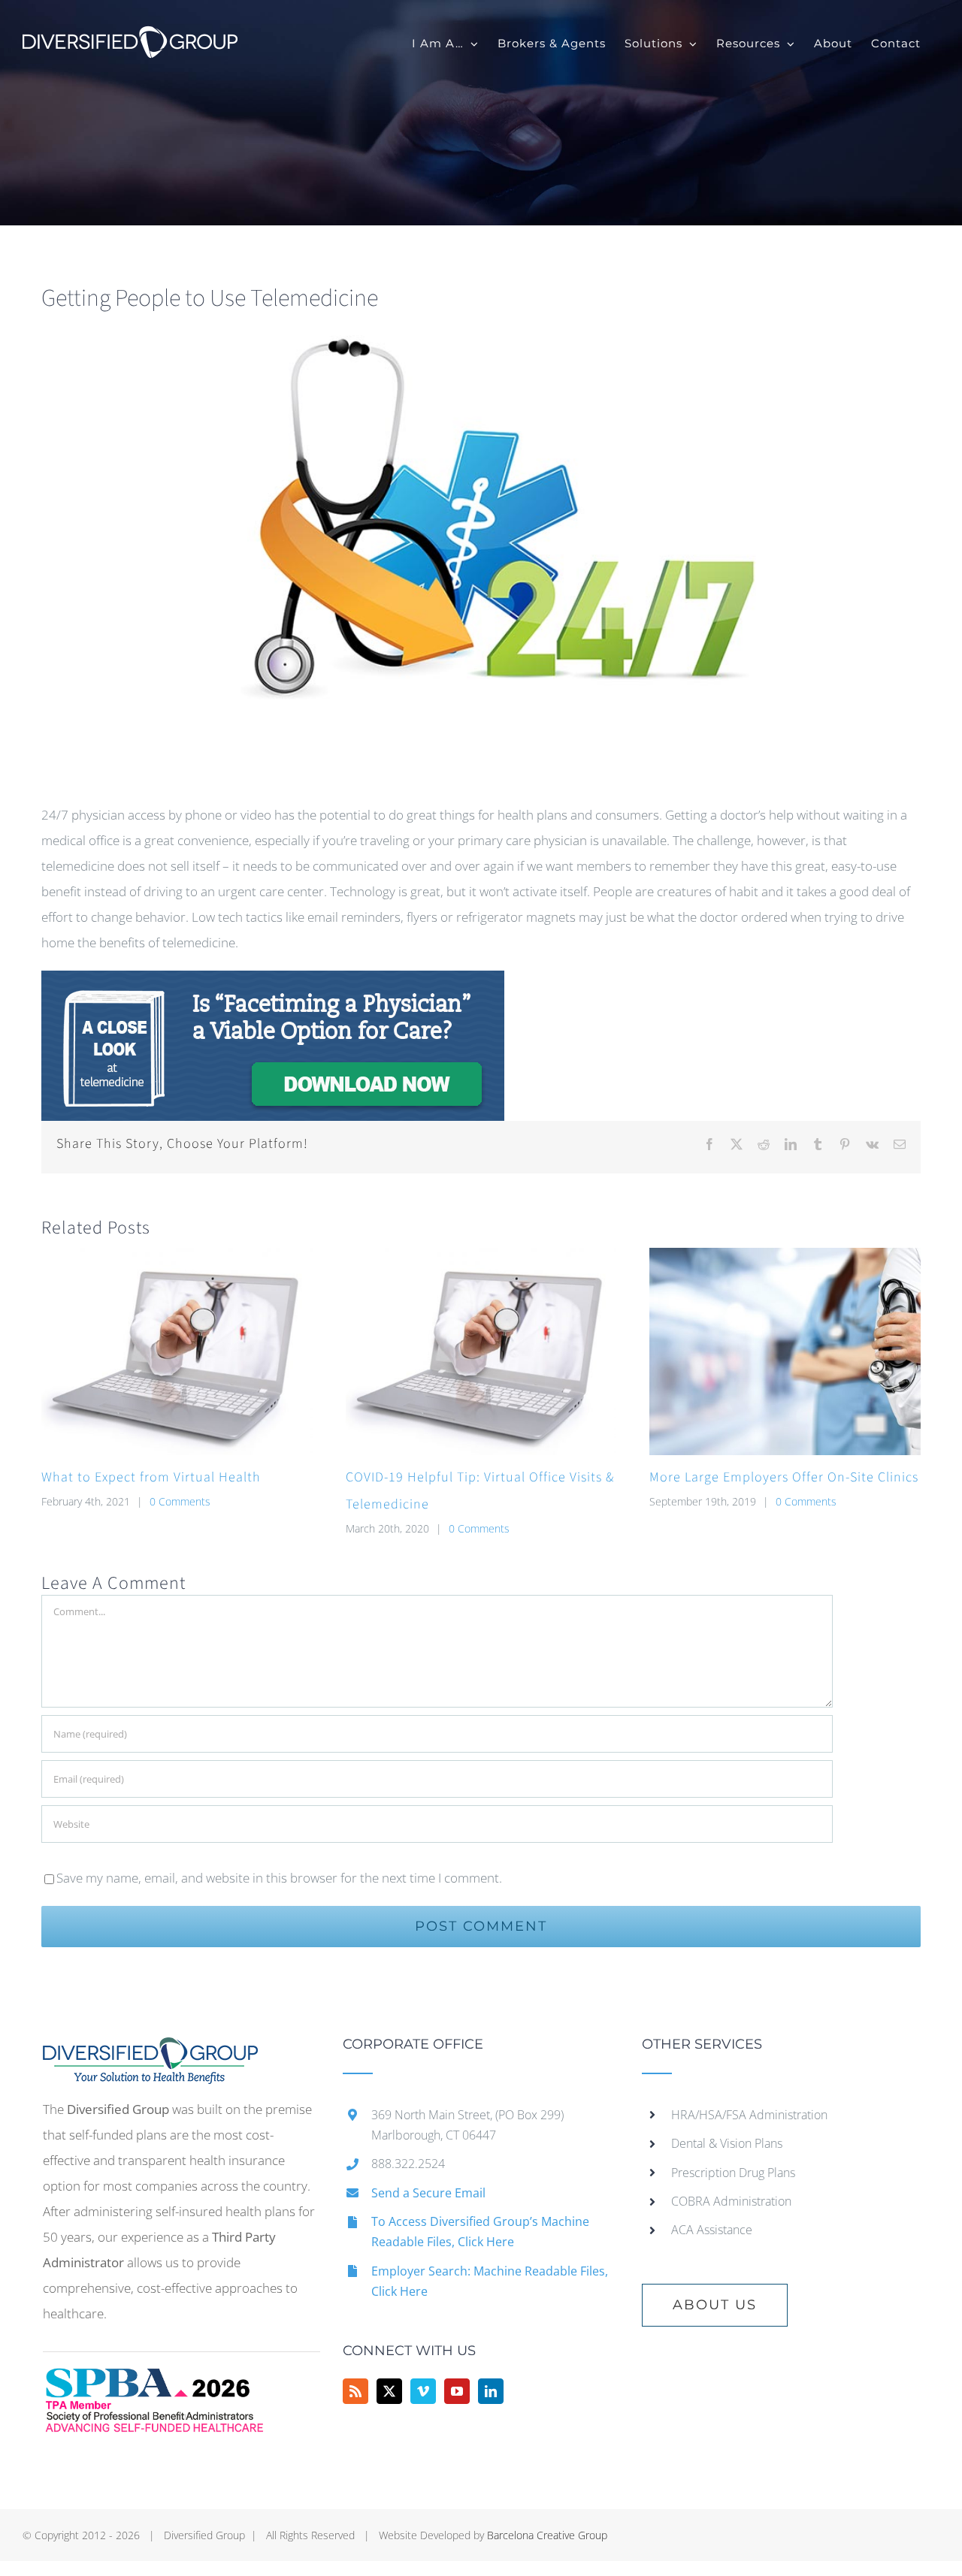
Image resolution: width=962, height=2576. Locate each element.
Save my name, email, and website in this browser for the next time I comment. (279, 1878)
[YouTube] (457, 2391)
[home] (150, 2050)
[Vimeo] (423, 2391)
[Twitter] (389, 2391)
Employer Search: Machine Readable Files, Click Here (490, 2281)
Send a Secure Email (428, 2193)
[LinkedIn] (491, 2391)
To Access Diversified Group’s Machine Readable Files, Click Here (480, 2232)
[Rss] (355, 2391)
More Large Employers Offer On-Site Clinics (784, 1477)
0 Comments (180, 1501)
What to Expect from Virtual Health (151, 1477)
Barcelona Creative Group (547, 2535)
